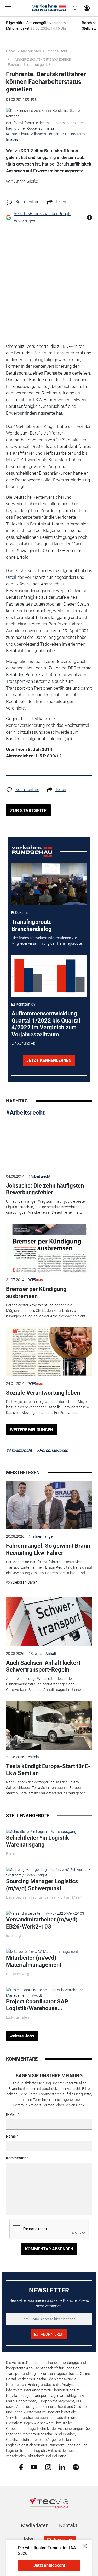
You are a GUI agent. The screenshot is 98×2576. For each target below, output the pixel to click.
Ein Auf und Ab (23, 1043)
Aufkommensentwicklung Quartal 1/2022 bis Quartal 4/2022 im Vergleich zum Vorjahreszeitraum (46, 1024)
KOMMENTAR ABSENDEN (49, 2249)
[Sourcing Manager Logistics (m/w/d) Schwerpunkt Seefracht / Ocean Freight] (49, 1872)
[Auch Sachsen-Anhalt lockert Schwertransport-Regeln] (49, 1622)
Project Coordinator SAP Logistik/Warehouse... (37, 2005)
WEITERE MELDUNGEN (31, 1430)
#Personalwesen (52, 1450)
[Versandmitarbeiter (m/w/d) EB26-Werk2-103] (45, 1913)
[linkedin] (62, 2467)
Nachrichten (31, 51)
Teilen (61, 202)
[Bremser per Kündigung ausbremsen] (49, 1248)
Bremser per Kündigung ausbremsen (36, 1292)
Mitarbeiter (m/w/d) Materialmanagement (34, 1961)
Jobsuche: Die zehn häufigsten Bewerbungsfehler (45, 1189)
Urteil (11, 577)
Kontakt (68, 2525)
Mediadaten (35, 2525)
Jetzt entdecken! (49, 2565)
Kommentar (16, 2158)
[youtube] (34, 2467)
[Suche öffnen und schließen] (74, 8)
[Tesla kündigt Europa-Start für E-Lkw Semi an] (49, 1725)
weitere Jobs (22, 2036)
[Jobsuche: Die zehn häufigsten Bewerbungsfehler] (49, 1145)
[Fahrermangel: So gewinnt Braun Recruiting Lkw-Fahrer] (49, 1505)
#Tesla (34, 1757)
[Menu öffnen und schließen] (9, 8)
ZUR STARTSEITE (28, 811)
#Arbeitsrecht (25, 1113)
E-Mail (11, 2114)
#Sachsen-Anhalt (42, 1654)
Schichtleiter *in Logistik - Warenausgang (39, 1841)
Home (11, 51)
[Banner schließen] (83, 2546)
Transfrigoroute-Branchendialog (33, 925)
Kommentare (27, 202)
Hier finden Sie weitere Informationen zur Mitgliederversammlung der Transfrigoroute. (47, 941)
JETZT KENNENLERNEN (49, 1060)
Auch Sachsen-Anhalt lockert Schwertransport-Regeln (43, 1666)
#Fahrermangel (41, 1536)
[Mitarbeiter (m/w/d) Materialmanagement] (42, 1952)
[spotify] (76, 2467)
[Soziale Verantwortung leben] (49, 1352)
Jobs (28, 2539)
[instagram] (48, 2467)
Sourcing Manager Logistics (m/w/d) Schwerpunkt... (42, 1885)
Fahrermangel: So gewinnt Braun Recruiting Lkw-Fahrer (48, 1549)
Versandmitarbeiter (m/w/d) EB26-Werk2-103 (42, 1923)
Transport (15, 681)
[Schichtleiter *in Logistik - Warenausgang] (41, 1831)
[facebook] (21, 2467)
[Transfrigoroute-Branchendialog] (49, 884)
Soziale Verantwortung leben (43, 1393)
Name (11, 2136)
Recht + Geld (57, 51)
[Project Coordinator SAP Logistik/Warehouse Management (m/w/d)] (49, 1992)
